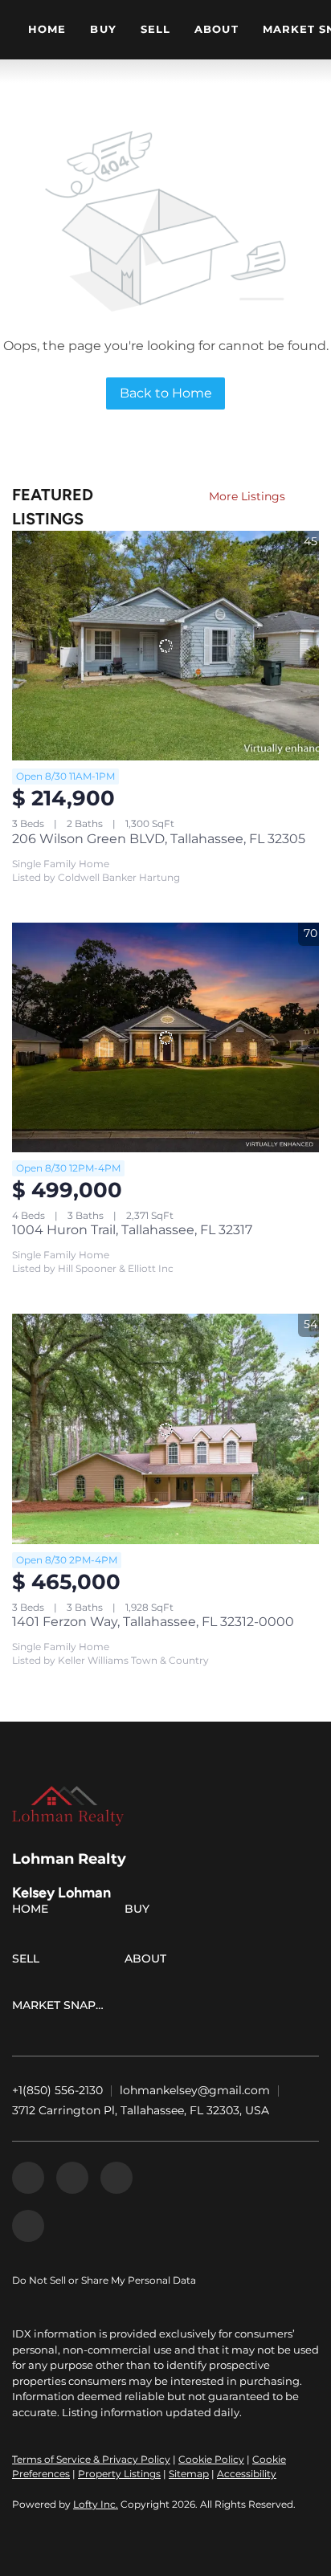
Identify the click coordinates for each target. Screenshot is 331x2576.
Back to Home (166, 393)
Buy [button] (103, 29)
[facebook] (28, 2178)
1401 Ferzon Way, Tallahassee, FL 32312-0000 (153, 1622)
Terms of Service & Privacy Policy (91, 2459)
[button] (34, 1912)
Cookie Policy (211, 2459)
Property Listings (119, 2474)
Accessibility (247, 2474)
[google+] (28, 2226)
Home (47, 29)
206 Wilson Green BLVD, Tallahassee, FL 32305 (159, 839)
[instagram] (116, 2178)
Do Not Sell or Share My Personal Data (104, 2280)
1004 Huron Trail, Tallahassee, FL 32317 (132, 1230)
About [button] (217, 29)
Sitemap (189, 2474)
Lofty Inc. (96, 2504)
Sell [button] (155, 29)
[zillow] (72, 2178)
